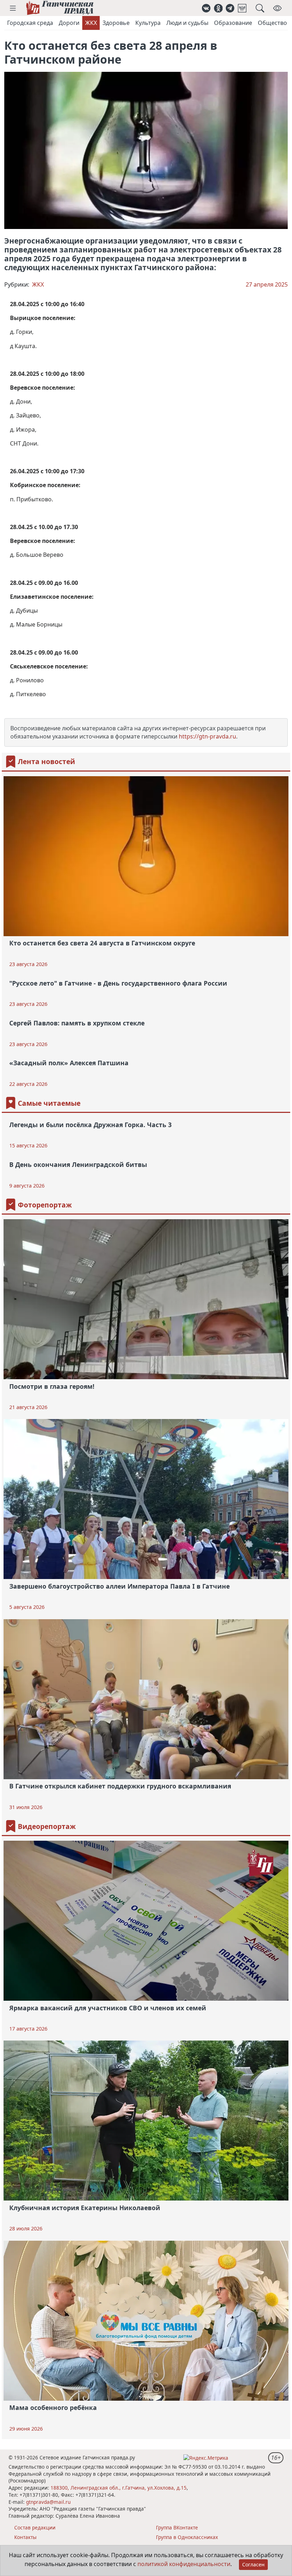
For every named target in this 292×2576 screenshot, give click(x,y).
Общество (272, 23)
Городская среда (30, 23)
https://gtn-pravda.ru (207, 736)
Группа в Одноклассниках (187, 2537)
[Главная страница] (60, 8)
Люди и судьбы (187, 23)
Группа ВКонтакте (177, 2527)
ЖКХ (91, 23)
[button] (13, 8)
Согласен (253, 2564)
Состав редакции (35, 2527)
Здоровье (116, 23)
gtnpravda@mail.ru (48, 2502)
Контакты (25, 2537)
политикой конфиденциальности (184, 2564)
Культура (148, 23)
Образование (233, 23)
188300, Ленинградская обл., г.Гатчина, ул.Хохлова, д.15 (119, 2488)
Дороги (69, 23)
